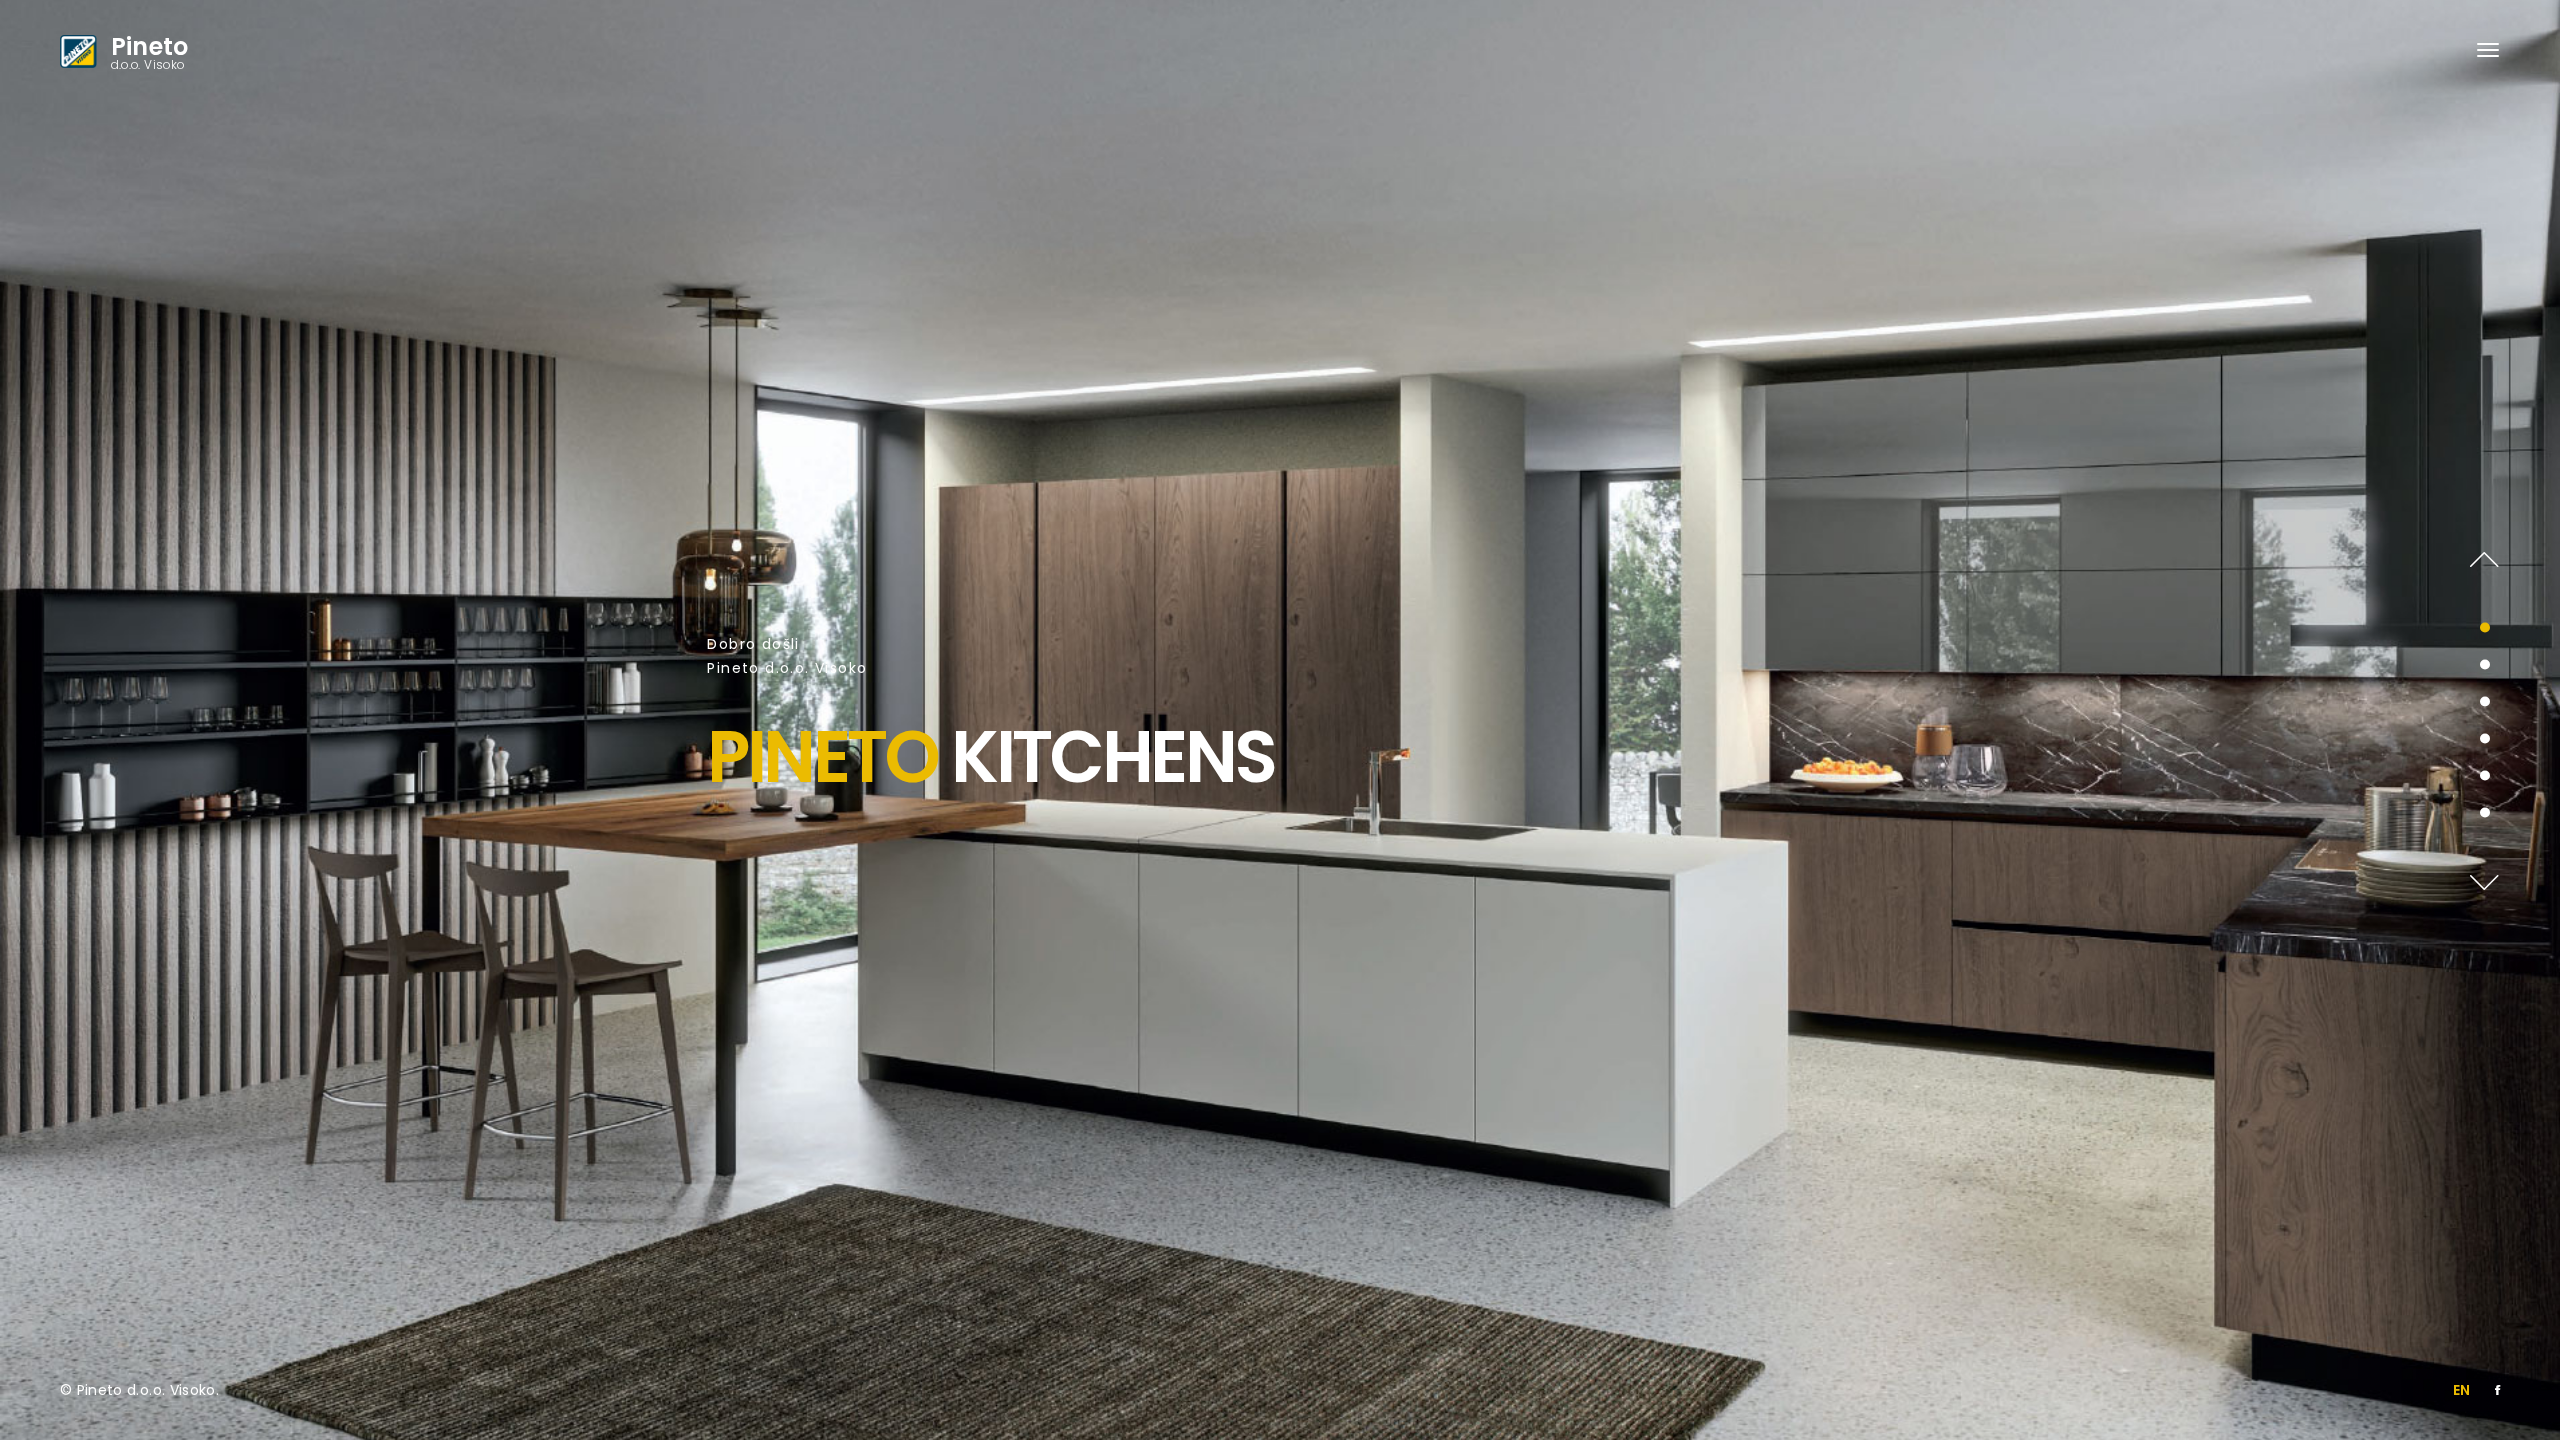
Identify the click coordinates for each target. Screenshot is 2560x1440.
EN (2462, 1390)
